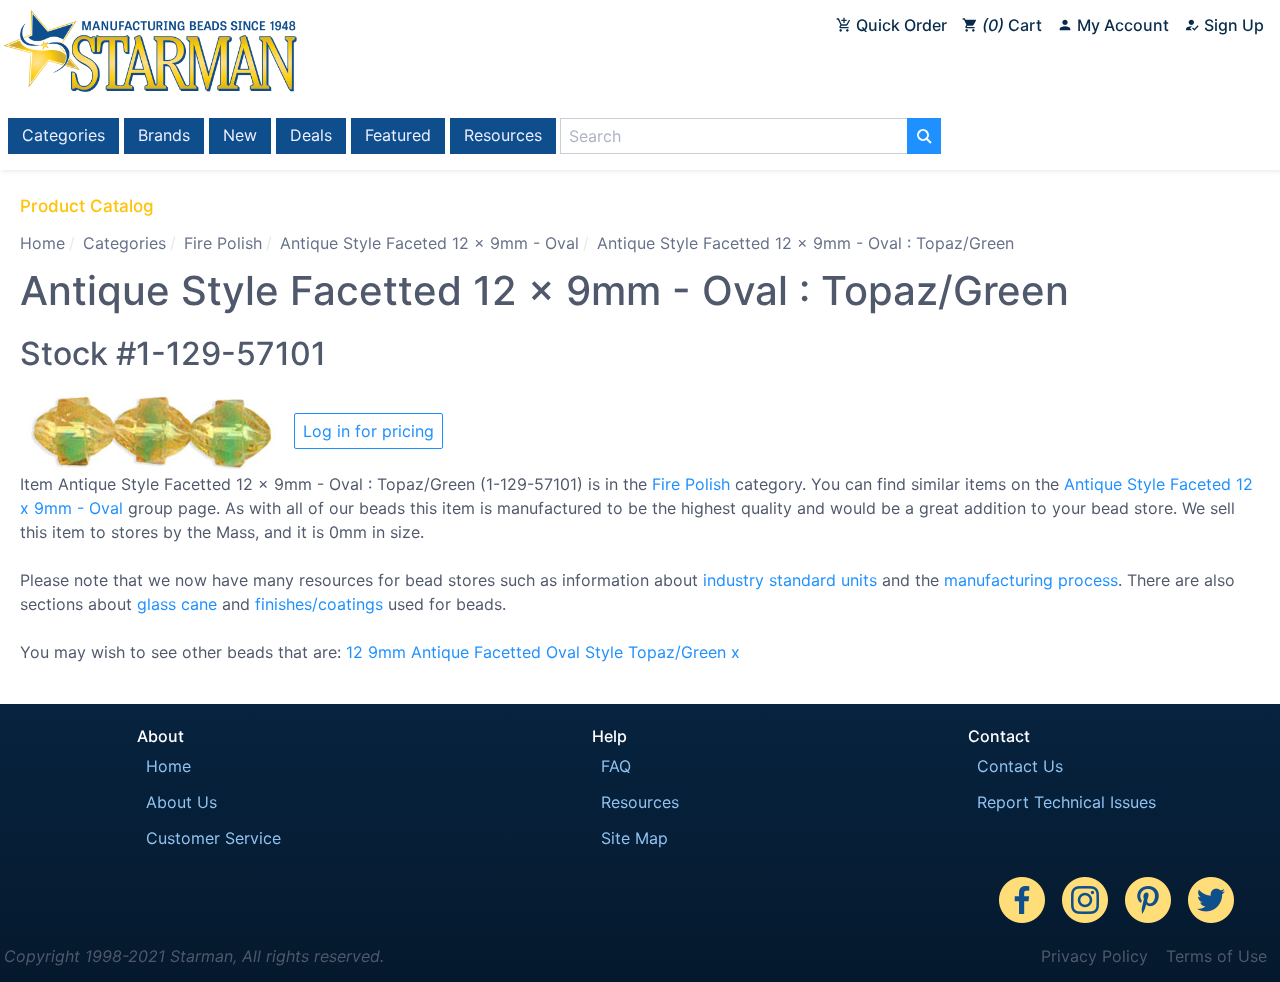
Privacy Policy (1094, 956)
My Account (1121, 25)
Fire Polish (223, 243)
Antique (440, 652)
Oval (563, 652)
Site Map (634, 838)
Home (42, 243)
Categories (63, 135)
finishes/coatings (319, 604)
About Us (181, 802)
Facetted (507, 652)
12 (354, 652)
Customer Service (213, 838)
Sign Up (1232, 25)
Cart (1015, 25)
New (240, 135)
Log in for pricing (368, 431)
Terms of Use (1216, 956)
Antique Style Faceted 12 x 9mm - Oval (429, 243)
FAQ (616, 766)
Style (604, 652)
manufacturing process (1031, 580)
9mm (387, 652)
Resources (503, 135)
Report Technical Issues (1066, 802)
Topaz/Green (677, 652)
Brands (164, 135)
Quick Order (899, 25)
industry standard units (790, 580)
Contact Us (1020, 766)
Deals (311, 135)
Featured (398, 135)
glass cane (177, 604)
